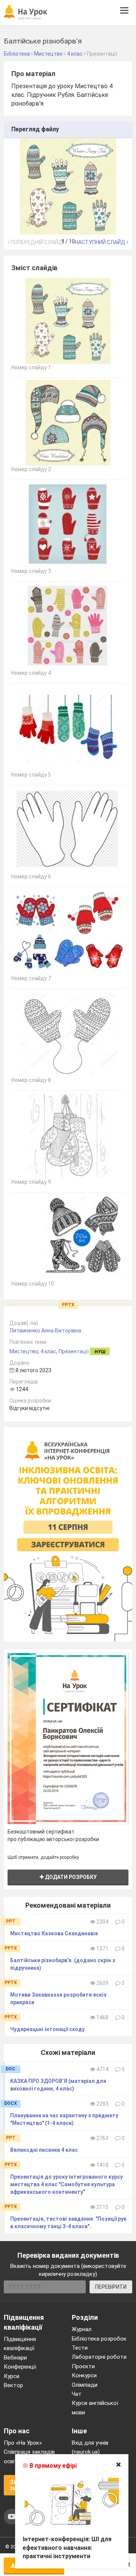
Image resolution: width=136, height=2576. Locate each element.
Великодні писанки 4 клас (44, 2150)
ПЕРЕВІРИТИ (111, 2287)
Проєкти (83, 2366)
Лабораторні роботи (99, 2357)
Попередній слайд (36, 242)
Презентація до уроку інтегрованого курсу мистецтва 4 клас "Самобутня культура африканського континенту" (66, 2184)
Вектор (13, 2385)
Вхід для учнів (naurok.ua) (90, 2447)
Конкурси (84, 2375)
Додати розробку (70, 1877)
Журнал (82, 2329)
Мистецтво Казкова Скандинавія (54, 1933)
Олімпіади (85, 2385)
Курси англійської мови (95, 2408)
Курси (12, 2376)
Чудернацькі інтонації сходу (47, 2029)
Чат (77, 2394)
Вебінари (15, 2358)
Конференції (20, 2367)
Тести (80, 2348)
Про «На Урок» (23, 2443)
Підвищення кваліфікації (20, 2344)
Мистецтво (24, 1351)
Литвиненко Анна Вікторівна (45, 1331)
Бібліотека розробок (99, 2339)
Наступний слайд (101, 242)
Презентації (74, 1351)
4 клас (48, 1351)
